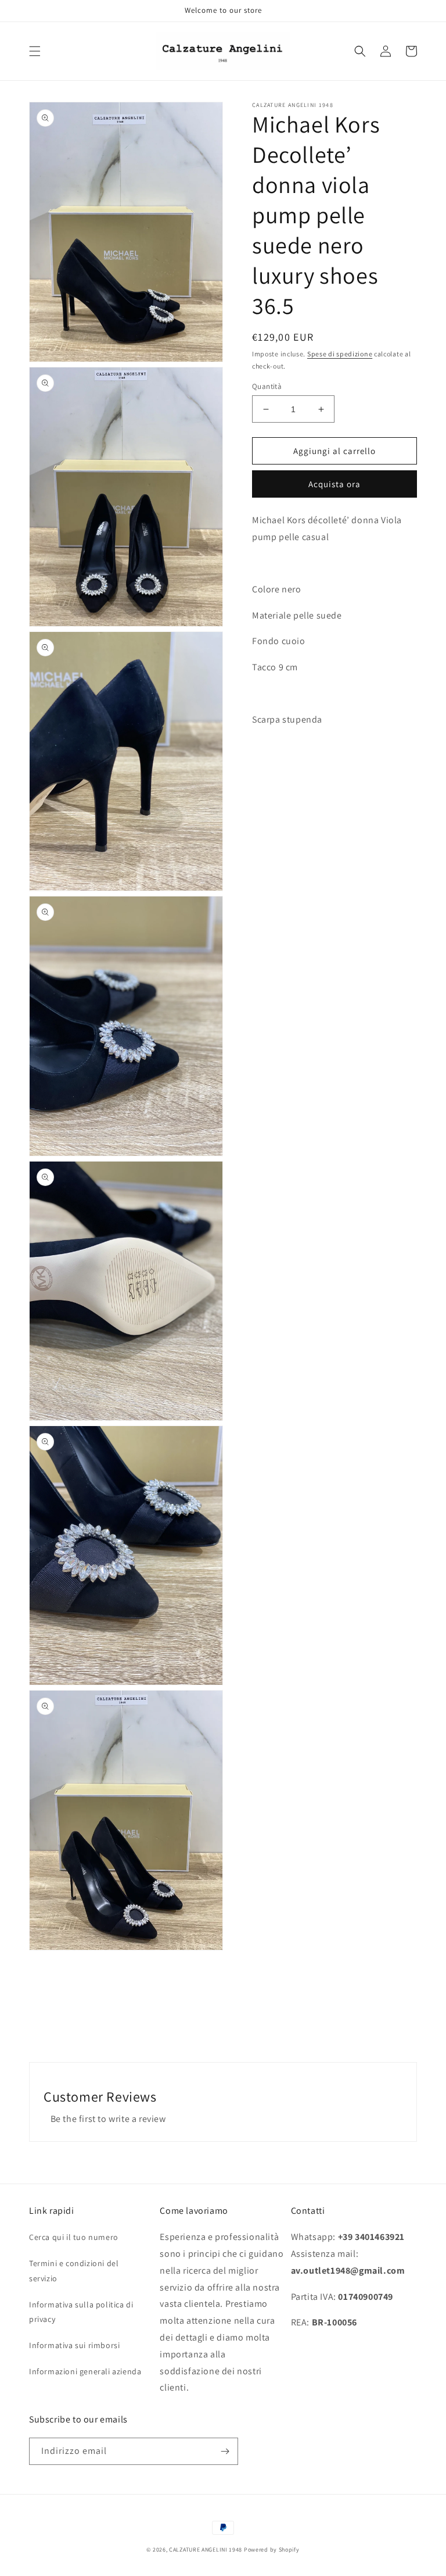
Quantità (267, 386)
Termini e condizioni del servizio (74, 2270)
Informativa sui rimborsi (74, 2345)
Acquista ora (334, 484)
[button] (35, 51)
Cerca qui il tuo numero (74, 2237)
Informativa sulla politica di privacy (81, 2312)
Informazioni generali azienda (85, 2371)
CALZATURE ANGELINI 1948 (206, 2550)
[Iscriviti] (225, 2451)
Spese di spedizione (340, 354)
